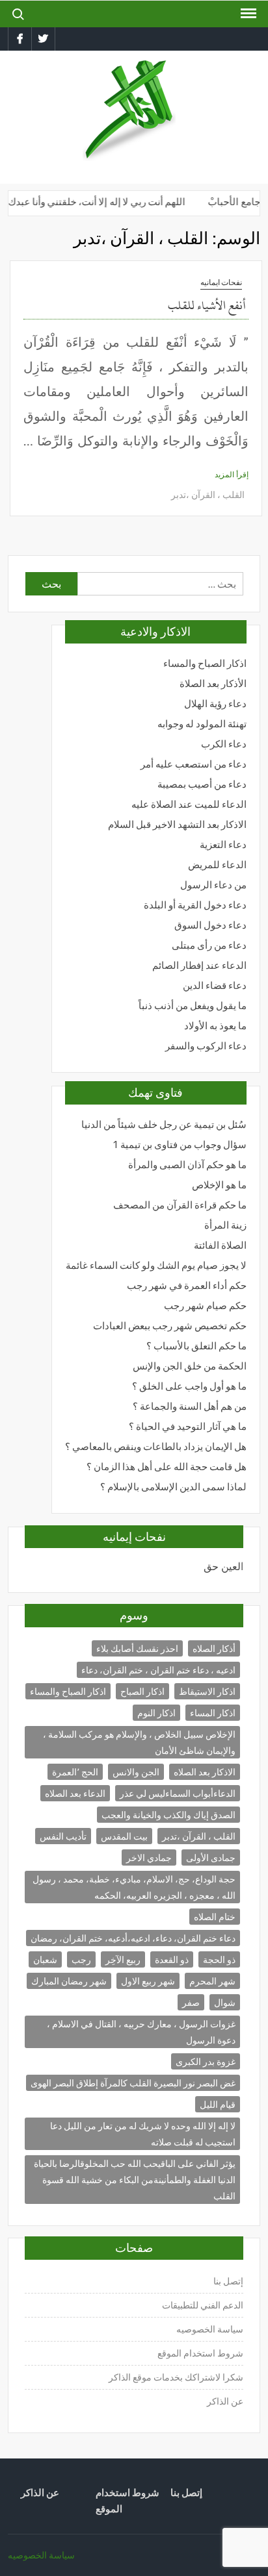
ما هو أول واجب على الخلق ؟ (189, 1386)
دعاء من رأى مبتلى (209, 945)
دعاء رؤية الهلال (215, 704)
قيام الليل (218, 2104)
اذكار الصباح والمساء (205, 663)
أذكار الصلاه (214, 1648)
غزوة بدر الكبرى (206, 2061)
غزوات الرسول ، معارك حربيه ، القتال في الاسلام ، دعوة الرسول (141, 2032)
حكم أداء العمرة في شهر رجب (187, 1285)
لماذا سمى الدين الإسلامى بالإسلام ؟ (173, 1487)
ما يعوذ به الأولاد (215, 1026)
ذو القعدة (172, 1959)
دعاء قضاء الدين (215, 985)
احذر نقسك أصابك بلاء (137, 1648)
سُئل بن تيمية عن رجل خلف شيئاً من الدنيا (164, 1124)
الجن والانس (136, 1772)
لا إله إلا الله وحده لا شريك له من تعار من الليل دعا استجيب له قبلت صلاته (143, 2134)
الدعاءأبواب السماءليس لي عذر (178, 1793)
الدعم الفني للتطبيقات (203, 2305)
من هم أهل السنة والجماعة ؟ (190, 1406)
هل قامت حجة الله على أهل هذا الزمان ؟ (167, 1467)
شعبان (45, 1959)
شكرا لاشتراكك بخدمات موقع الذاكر (175, 2377)
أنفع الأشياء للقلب (207, 306)
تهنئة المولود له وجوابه (202, 724)
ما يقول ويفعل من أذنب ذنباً (193, 1006)
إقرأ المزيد (232, 474)
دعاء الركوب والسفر (206, 1046)
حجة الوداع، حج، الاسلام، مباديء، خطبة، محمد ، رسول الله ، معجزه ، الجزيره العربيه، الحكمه (134, 1887)
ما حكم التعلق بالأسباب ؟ (196, 1346)
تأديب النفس (63, 1836)
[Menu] (247, 14)
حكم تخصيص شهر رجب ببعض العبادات (170, 1326)
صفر (191, 2002)
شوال (225, 2002)
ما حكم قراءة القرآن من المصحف (180, 1205)
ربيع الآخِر (123, 1959)
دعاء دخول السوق (210, 925)
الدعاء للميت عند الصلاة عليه (189, 804)
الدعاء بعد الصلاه (75, 1793)
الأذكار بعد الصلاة (213, 683)
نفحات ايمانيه (221, 282)
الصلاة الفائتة (220, 1245)
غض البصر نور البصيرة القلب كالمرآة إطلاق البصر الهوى (133, 2083)
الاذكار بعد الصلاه (205, 1772)
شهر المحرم (212, 1981)
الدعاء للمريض (217, 865)
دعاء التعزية (223, 844)
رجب (81, 1959)
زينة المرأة (225, 1225)
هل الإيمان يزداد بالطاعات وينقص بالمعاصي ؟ (156, 1446)
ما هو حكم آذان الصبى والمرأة (187, 1165)
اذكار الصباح (142, 1691)
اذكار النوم (156, 1713)
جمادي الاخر (149, 1857)
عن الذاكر (225, 2401)
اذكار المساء (213, 1713)
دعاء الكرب (224, 744)
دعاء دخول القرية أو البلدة (195, 905)
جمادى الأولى (211, 1857)
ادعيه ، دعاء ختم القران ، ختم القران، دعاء (158, 1670)
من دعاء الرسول (213, 885)
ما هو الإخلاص (219, 1185)
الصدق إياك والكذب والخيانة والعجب (168, 1815)
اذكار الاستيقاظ (207, 1691)
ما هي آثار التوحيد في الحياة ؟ (188, 1426)
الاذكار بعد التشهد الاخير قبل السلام (177, 824)
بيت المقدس (124, 1836)
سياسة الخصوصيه (210, 2329)
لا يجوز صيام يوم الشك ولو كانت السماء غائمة (156, 1265)
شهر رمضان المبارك (69, 1981)
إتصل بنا (228, 2281)
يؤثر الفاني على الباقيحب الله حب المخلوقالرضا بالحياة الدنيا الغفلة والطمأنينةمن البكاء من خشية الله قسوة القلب (135, 2180)
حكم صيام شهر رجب (205, 1306)
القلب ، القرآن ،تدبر (208, 494)
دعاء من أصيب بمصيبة (202, 784)
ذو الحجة (219, 1959)
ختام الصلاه (215, 1917)
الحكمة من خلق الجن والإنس (190, 1366)
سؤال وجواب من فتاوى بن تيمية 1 (180, 1144)
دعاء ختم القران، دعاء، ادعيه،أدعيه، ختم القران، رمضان (133, 1938)
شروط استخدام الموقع (200, 2353)
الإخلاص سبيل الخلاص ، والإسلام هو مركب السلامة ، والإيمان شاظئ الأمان (139, 1742)
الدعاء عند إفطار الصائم (199, 965)
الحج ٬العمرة (75, 1772)
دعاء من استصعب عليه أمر (194, 764)
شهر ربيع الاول (148, 1981)
